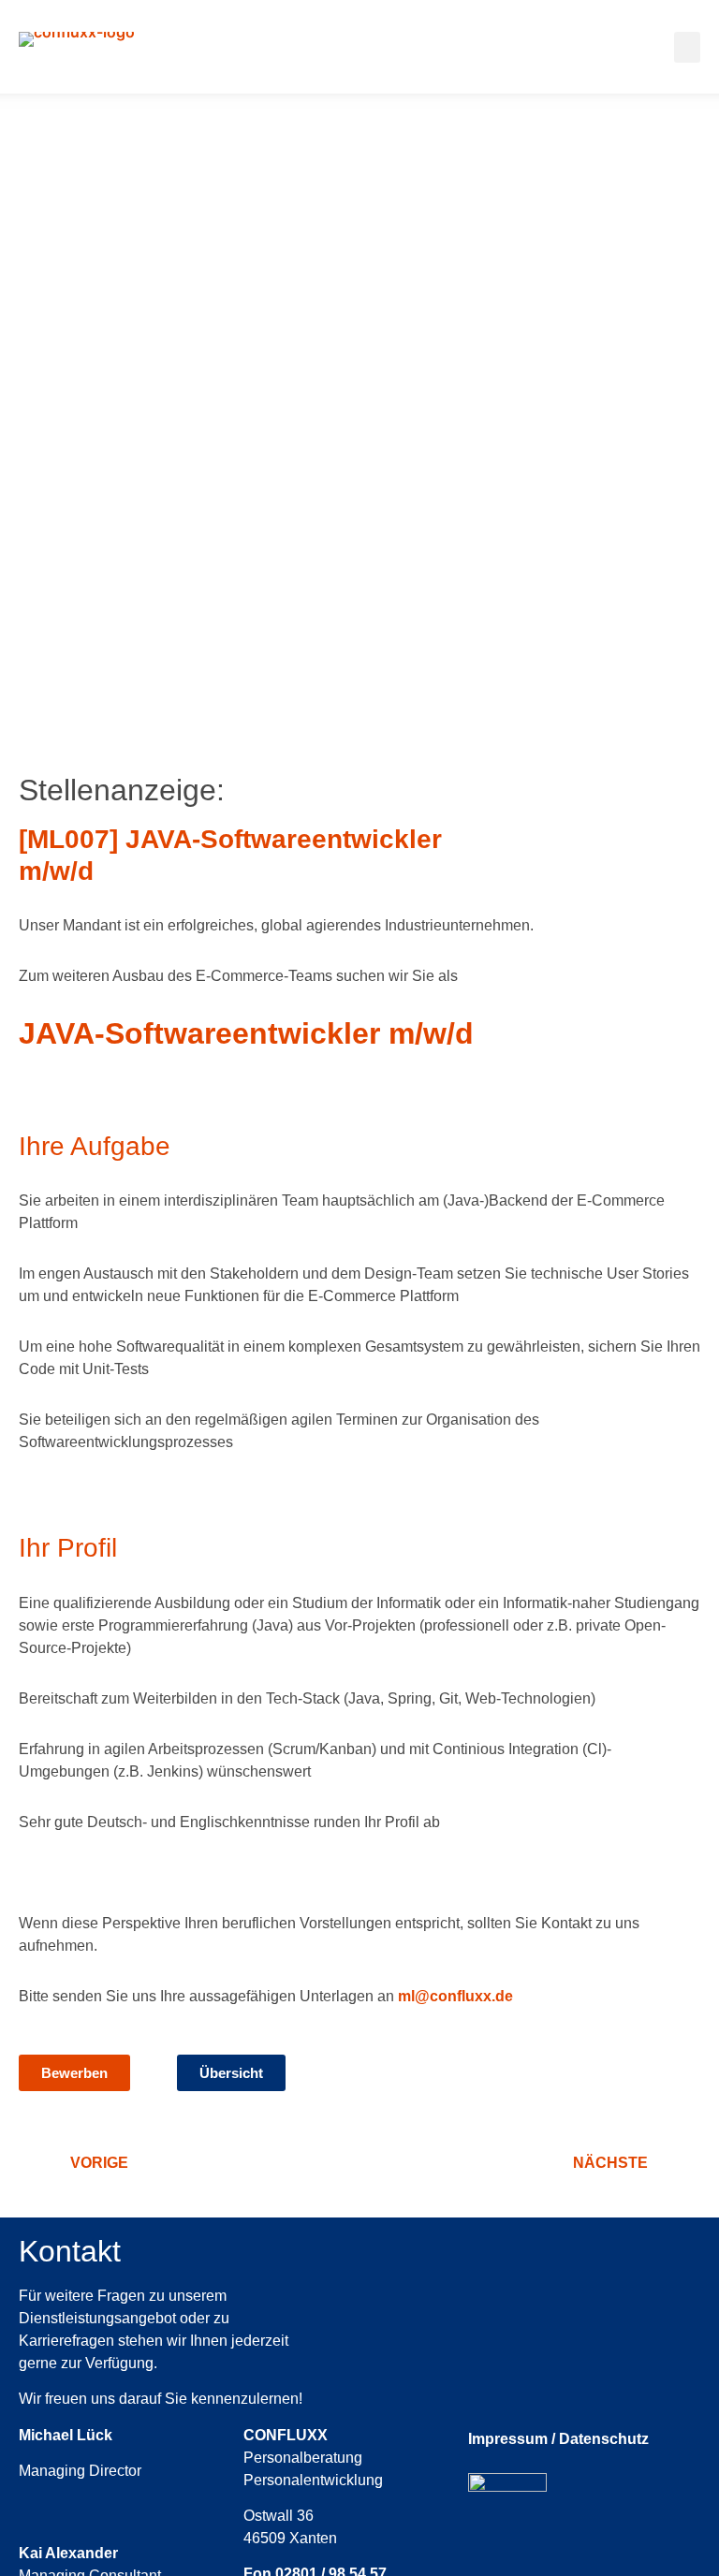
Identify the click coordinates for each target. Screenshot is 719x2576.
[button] (687, 47)
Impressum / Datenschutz (558, 2439)
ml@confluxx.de (455, 1996)
